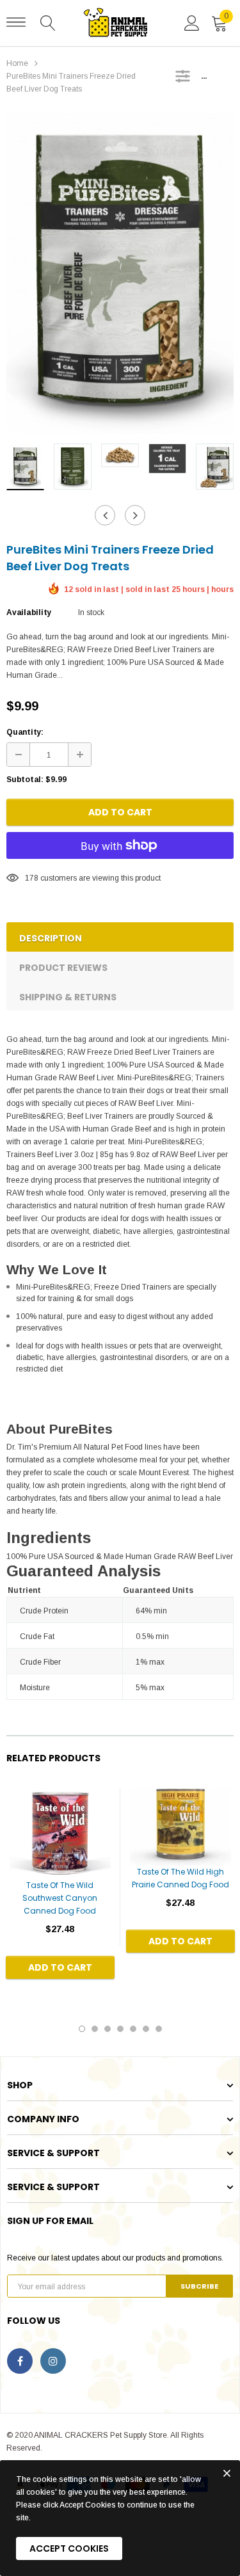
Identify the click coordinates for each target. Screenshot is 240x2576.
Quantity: (25, 732)
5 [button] (133, 2029)
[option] (120, 273)
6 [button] (146, 2029)
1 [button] (82, 2029)
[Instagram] (53, 2361)
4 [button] (120, 2029)
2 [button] (95, 2029)
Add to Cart (120, 812)
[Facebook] (20, 2361)
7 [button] (159, 2029)
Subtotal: (25, 780)
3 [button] (108, 2029)
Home (17, 63)
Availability (29, 612)
